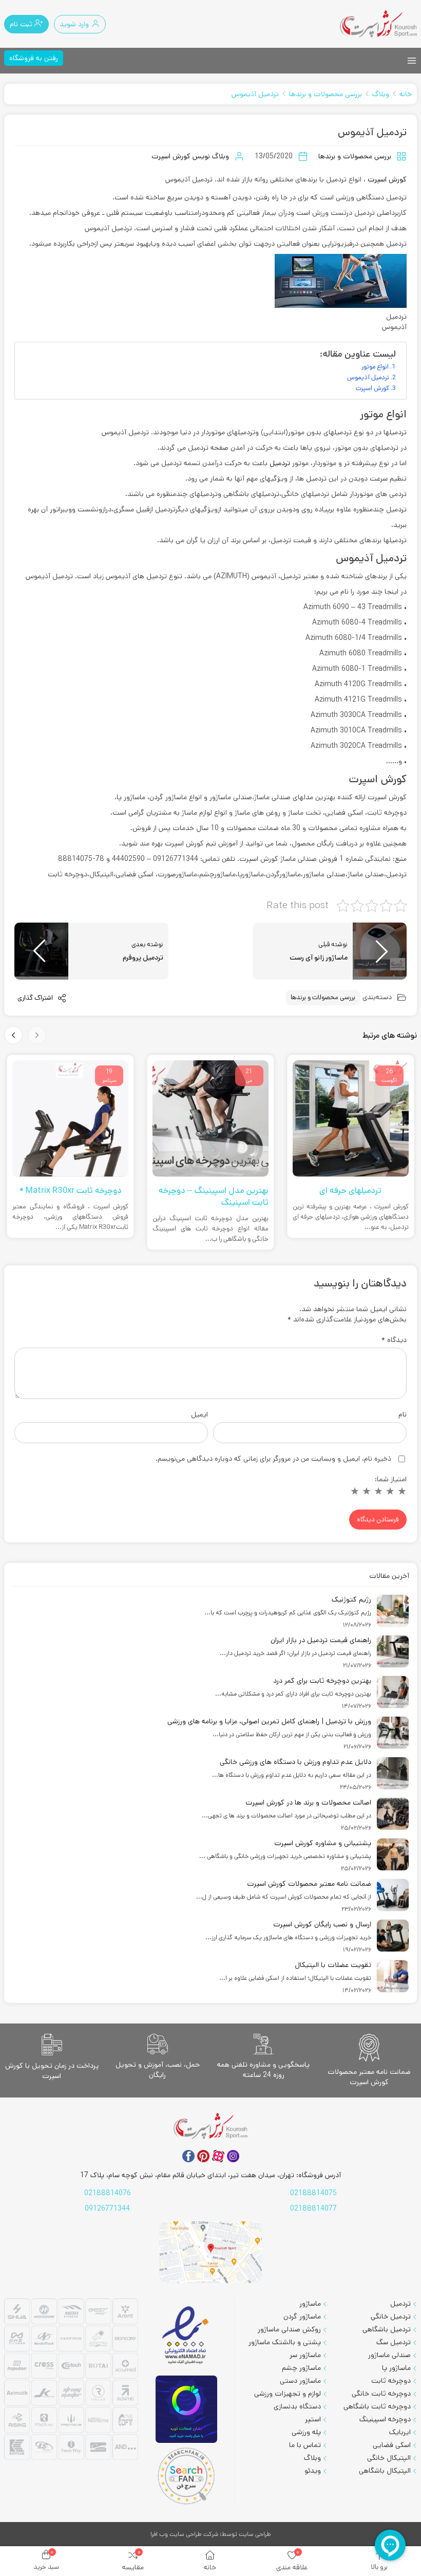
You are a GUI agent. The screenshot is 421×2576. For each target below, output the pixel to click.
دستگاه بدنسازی (297, 2406)
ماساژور (310, 2304)
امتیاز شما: (391, 1479)
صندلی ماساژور (389, 2355)
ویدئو (313, 2471)
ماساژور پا (396, 2368)
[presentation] (37, 1035)
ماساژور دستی (300, 2381)
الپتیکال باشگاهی (385, 2471)
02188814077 (313, 2209)
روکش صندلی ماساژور (289, 2329)
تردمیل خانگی (391, 2316)
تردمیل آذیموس (255, 94)
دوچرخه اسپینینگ (385, 2419)
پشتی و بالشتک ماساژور (285, 2342)
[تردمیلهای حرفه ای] (351, 1119)
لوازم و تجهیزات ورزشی (288, 2394)
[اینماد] (186, 2336)
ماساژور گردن (302, 2316)
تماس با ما (305, 2445)
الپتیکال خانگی (389, 2458)
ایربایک (400, 2432)
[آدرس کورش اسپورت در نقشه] (210, 2252)
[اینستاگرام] (233, 2156)
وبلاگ (381, 94)
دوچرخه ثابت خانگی (381, 2394)
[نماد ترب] (186, 2409)
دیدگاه (394, 1340)
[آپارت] (218, 2156)
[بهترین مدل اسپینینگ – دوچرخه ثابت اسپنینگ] (210, 1119)
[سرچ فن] (186, 2476)
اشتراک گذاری (36, 998)
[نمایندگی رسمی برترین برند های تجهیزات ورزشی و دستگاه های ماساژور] (71, 2381)
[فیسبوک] (188, 2156)
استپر (313, 2419)
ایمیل (199, 1414)
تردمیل (279, 463)
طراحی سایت (255, 2534)
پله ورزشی (306, 2432)
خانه (406, 94)
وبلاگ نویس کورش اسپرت (190, 156)
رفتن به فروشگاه (34, 58)
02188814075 (313, 2193)
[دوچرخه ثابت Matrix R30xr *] (70, 1119)
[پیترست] (203, 2156)
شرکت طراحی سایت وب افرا (184, 2534)
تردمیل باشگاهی (387, 2329)
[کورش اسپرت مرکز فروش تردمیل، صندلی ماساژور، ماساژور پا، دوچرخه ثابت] (378, 24)
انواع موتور (375, 366)
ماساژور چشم (301, 2368)
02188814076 (108, 2193)
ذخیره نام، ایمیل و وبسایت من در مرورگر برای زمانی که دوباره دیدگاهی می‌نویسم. (273, 1459)
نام (403, 1414)
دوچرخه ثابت (391, 2381)
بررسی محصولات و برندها (326, 94)
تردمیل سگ (394, 2342)
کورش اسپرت (386, 179)
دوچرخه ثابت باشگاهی (377, 2406)
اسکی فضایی (392, 2445)
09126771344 (107, 2209)
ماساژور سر (305, 2355)
